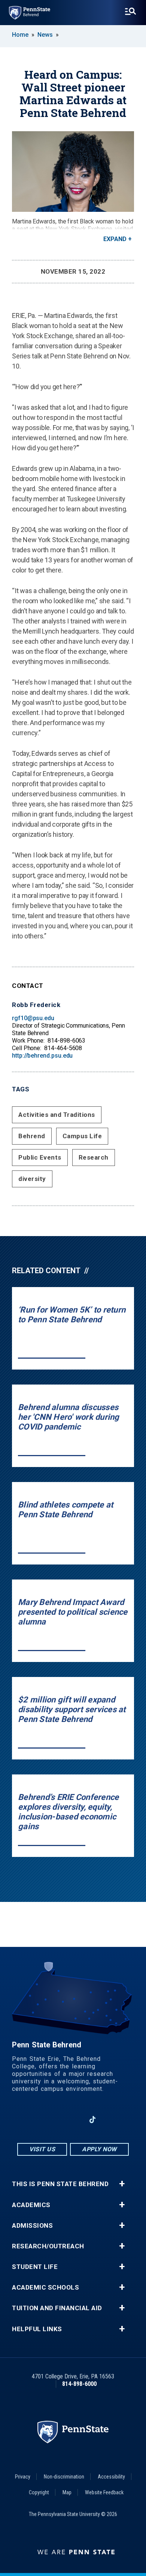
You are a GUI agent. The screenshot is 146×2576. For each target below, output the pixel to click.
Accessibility (111, 2477)
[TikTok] (93, 2120)
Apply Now (99, 2149)
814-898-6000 (79, 2384)
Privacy (23, 2477)
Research (94, 1157)
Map (67, 2492)
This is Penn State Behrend (60, 2184)
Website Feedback (104, 2492)
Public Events (40, 1157)
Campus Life (82, 1136)
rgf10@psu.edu (33, 1018)
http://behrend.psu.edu (42, 1056)
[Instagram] (54, 2120)
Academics (31, 2205)
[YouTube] (112, 2120)
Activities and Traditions (57, 1115)
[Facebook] (34, 2120)
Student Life (35, 2267)
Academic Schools (45, 2288)
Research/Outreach (48, 2246)
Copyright (39, 2492)
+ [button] (122, 2184)
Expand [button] (115, 239)
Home (20, 35)
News (45, 35)
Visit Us (42, 2149)
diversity (32, 1179)
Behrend (32, 1136)
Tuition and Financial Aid (57, 2308)
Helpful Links (37, 2329)
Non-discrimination (64, 2477)
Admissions (32, 2226)
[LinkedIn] (73, 2120)
